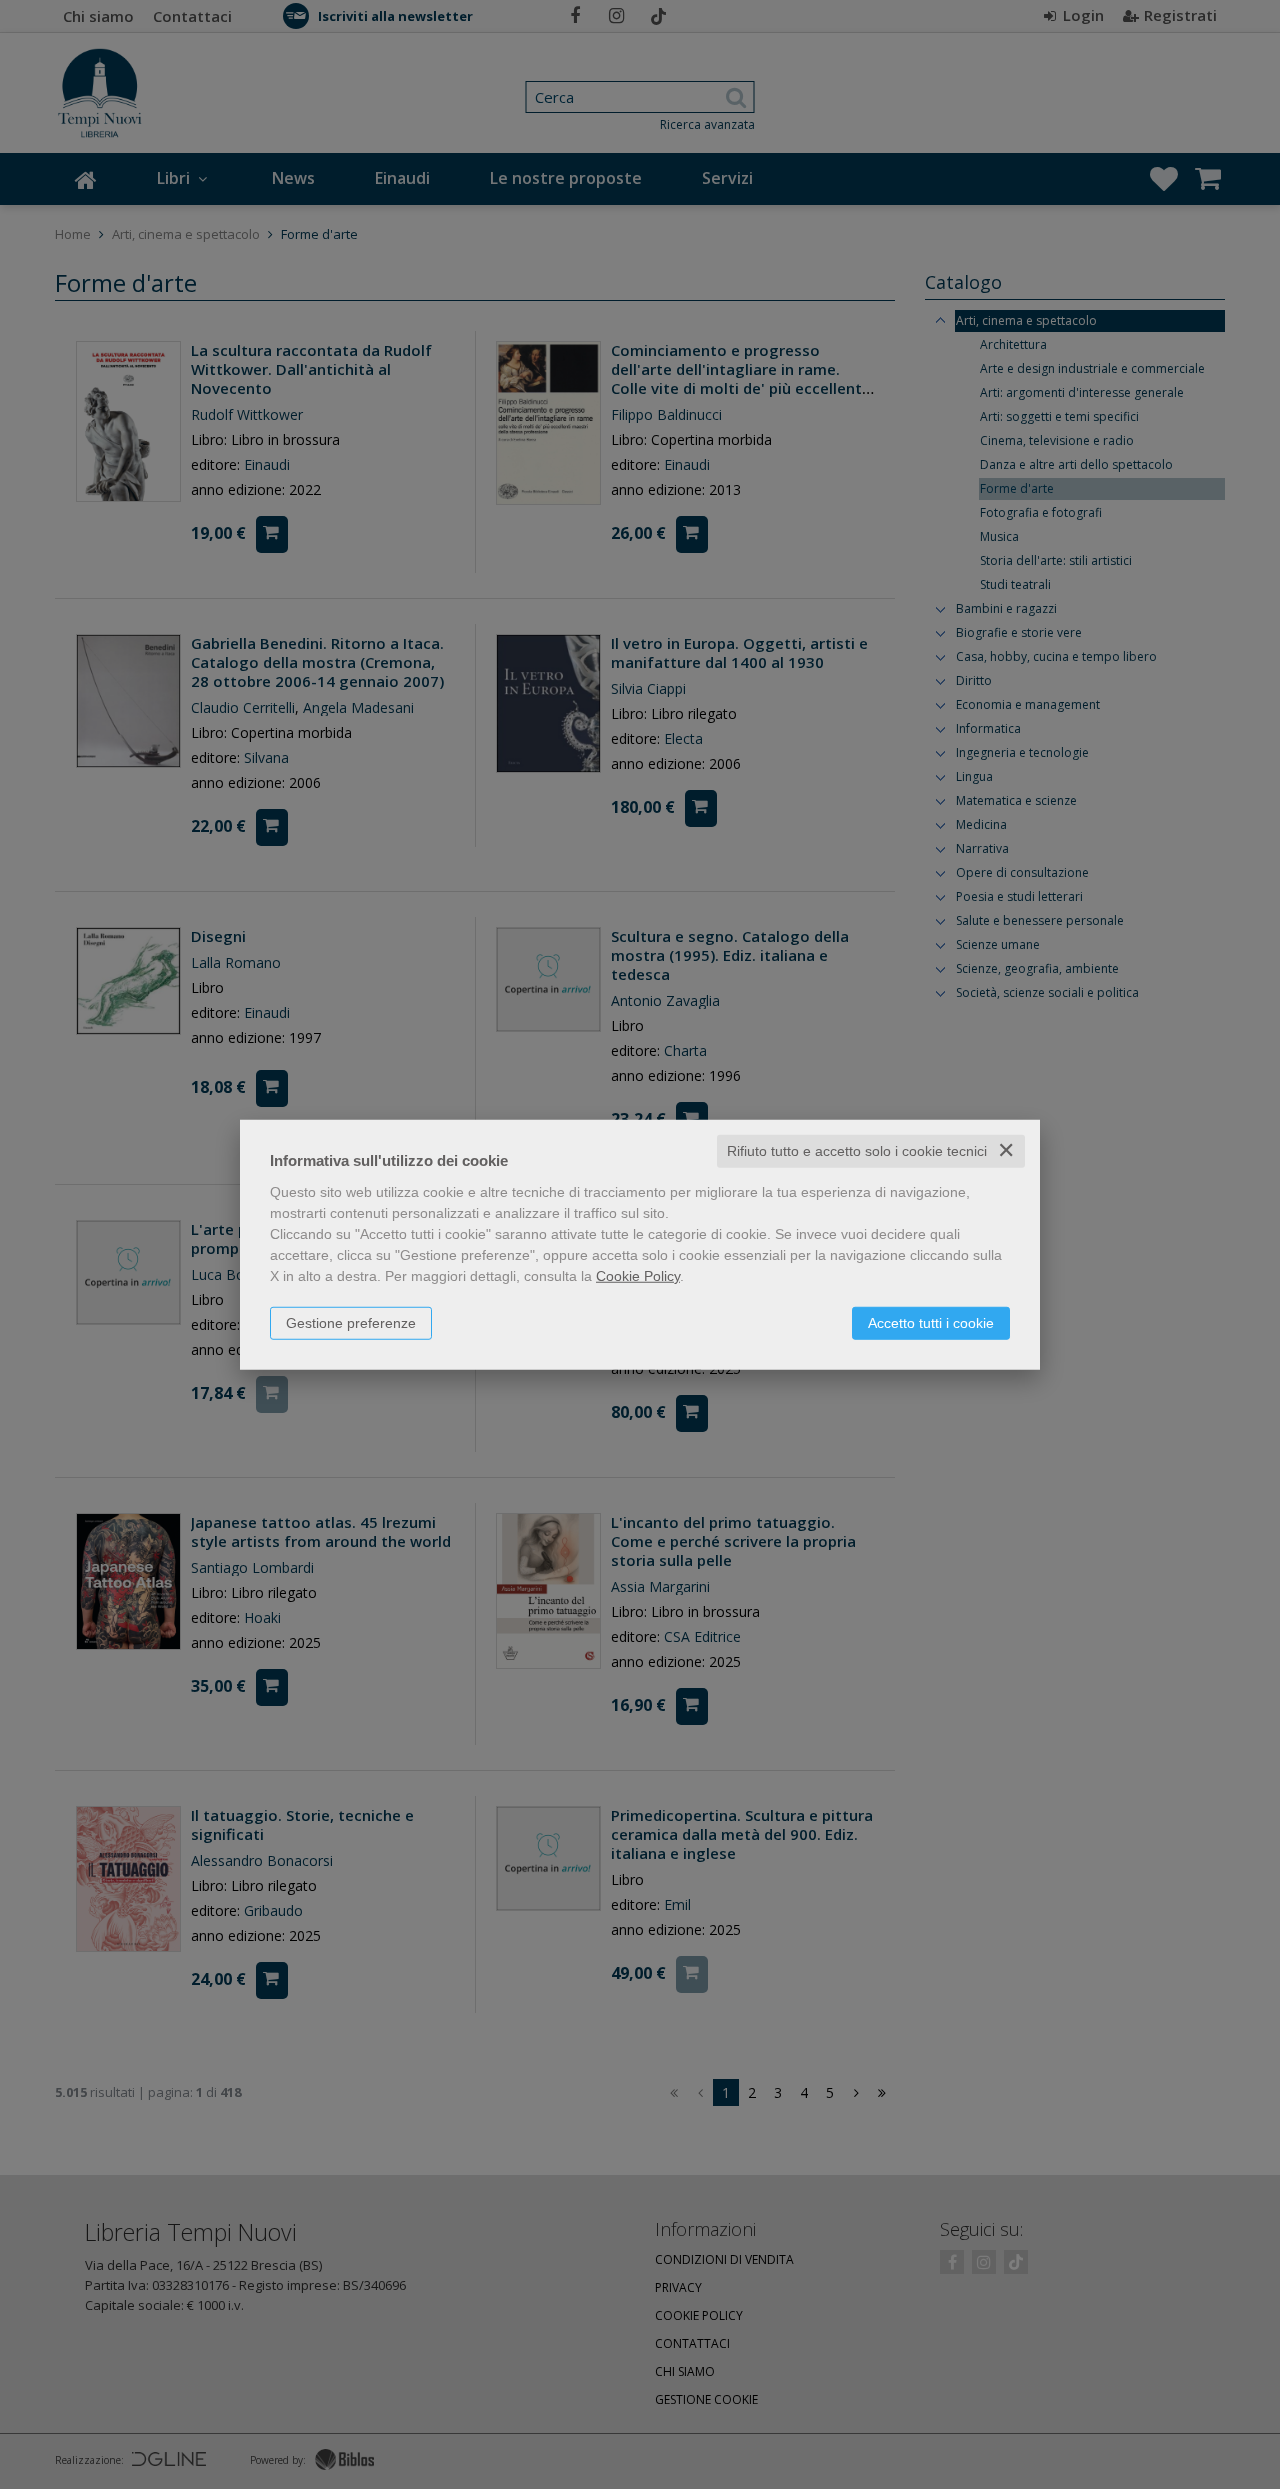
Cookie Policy (638, 1276)
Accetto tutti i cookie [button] (931, 1323)
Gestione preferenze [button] (351, 1323)
